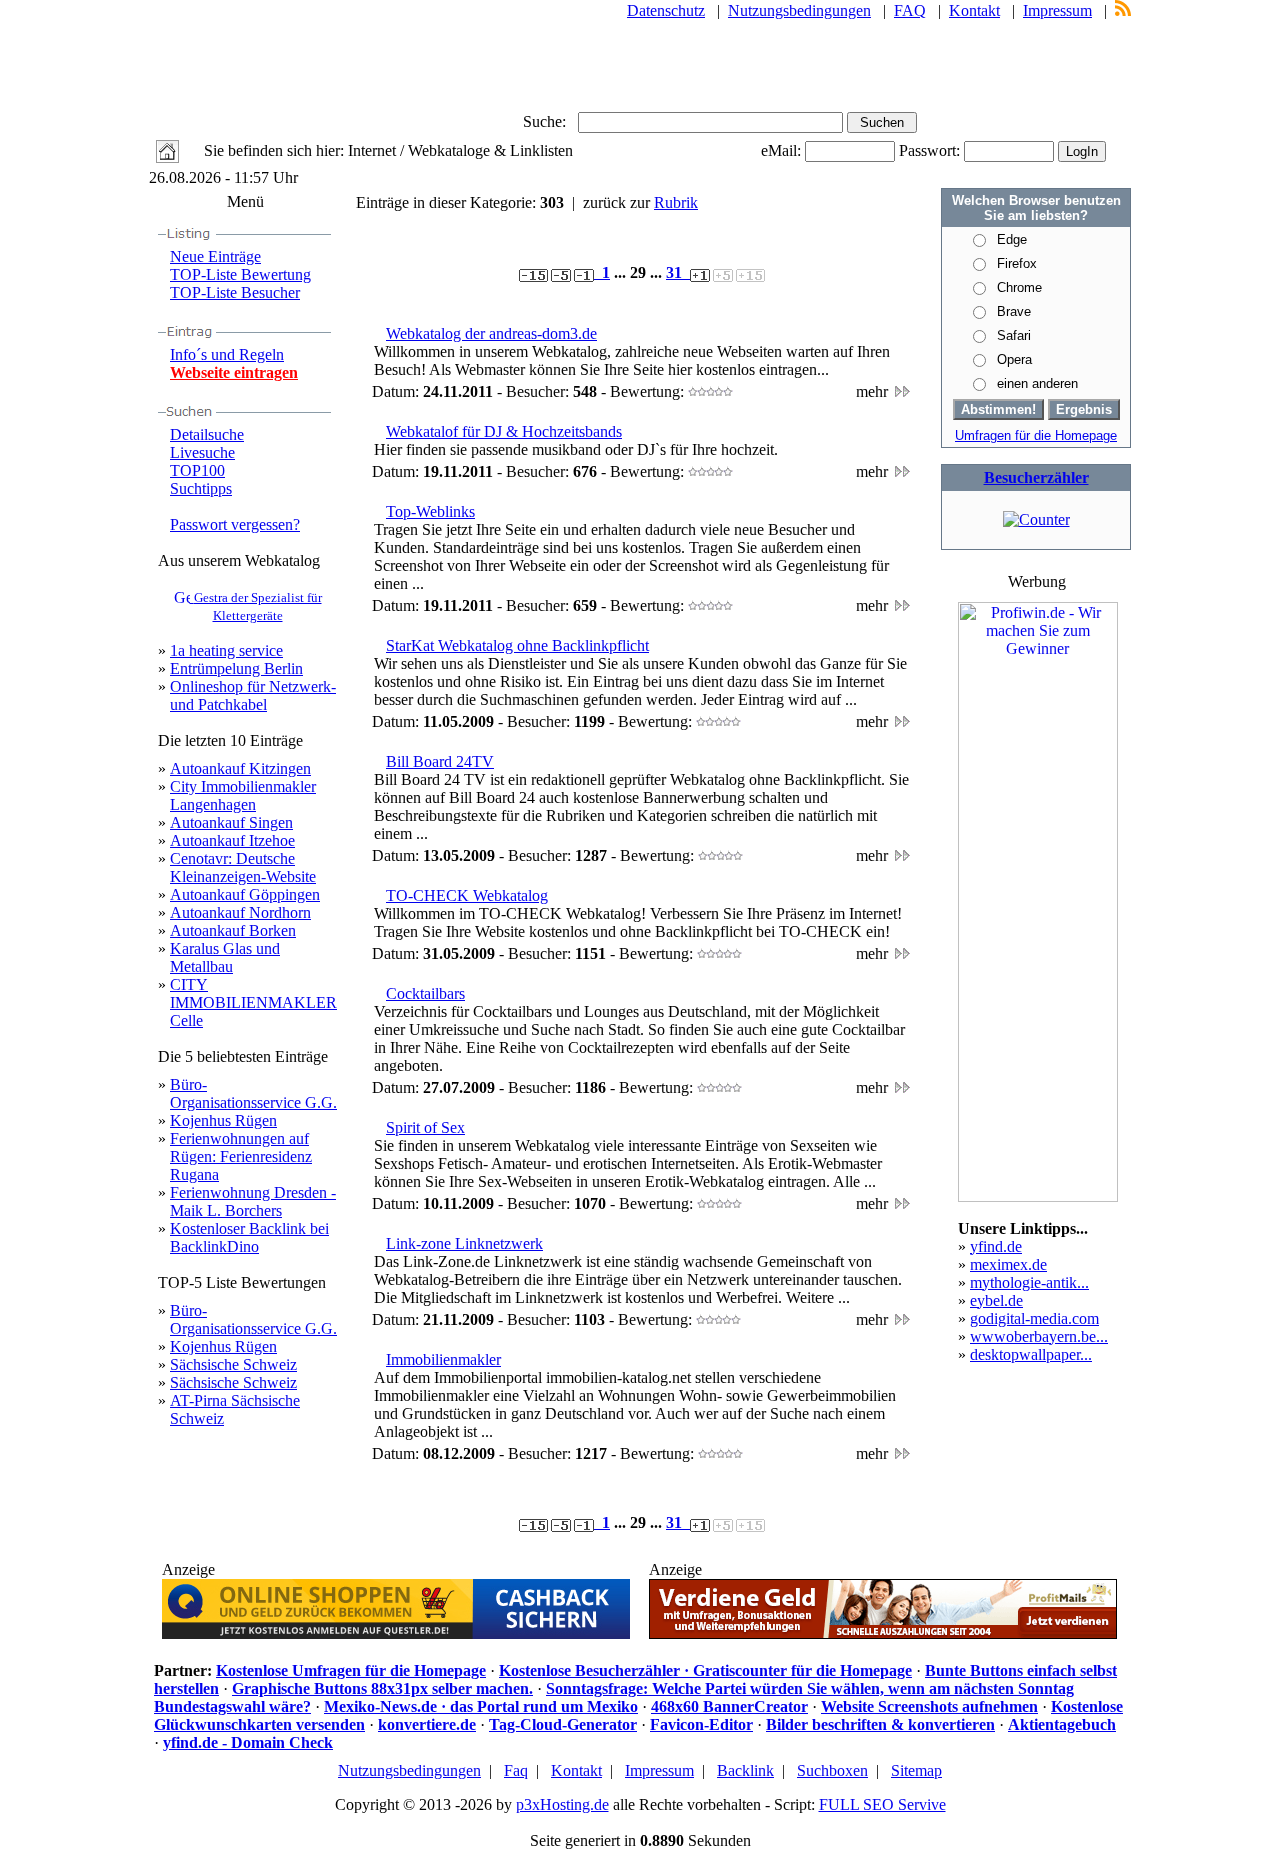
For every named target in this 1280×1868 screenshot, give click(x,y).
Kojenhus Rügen (223, 1120)
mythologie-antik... (1029, 1282)
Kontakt (974, 10)
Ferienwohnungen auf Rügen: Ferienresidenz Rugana (241, 1156)
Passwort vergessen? (235, 524)
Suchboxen (832, 1770)
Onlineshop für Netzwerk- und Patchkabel (253, 695)
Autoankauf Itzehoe (232, 840)
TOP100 (197, 470)
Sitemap (916, 1770)
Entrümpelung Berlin (236, 668)
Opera (1014, 359)
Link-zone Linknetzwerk (464, 1243)
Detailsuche (207, 434)
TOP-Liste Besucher (235, 292)
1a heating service (226, 650)
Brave (1014, 311)
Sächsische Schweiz (233, 1364)
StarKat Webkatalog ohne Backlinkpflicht (517, 645)
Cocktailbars (425, 993)
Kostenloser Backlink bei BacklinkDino (249, 1237)
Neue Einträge (215, 256)
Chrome (1019, 287)
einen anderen (1037, 383)
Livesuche (202, 452)
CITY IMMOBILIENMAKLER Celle (253, 1002)
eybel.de (996, 1300)
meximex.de (1008, 1264)
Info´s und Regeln (227, 354)
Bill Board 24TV (440, 761)
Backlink (745, 1770)
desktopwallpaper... (1031, 1354)
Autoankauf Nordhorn (240, 912)
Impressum (1057, 10)
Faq (516, 1770)
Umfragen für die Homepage (1036, 435)
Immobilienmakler (443, 1359)
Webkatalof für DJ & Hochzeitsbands (504, 431)
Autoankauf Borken (233, 930)
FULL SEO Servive (882, 1804)
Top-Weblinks (430, 511)
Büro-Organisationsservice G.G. (253, 1093)
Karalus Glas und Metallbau (225, 957)
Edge (1012, 239)
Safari (1014, 335)
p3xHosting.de (562, 1804)
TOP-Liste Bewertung (240, 274)
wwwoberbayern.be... (1039, 1336)
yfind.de (996, 1246)
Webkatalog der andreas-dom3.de (491, 333)
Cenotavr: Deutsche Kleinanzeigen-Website (243, 867)
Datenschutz (666, 10)
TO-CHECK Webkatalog (467, 895)
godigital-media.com (1034, 1318)
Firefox (1017, 263)
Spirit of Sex (425, 1127)
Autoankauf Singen (231, 822)
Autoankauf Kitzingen (240, 768)
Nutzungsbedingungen (799, 10)
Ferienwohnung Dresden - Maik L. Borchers (253, 1201)
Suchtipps (201, 488)
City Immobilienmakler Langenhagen (243, 795)
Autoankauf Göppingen (245, 894)
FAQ (910, 10)
